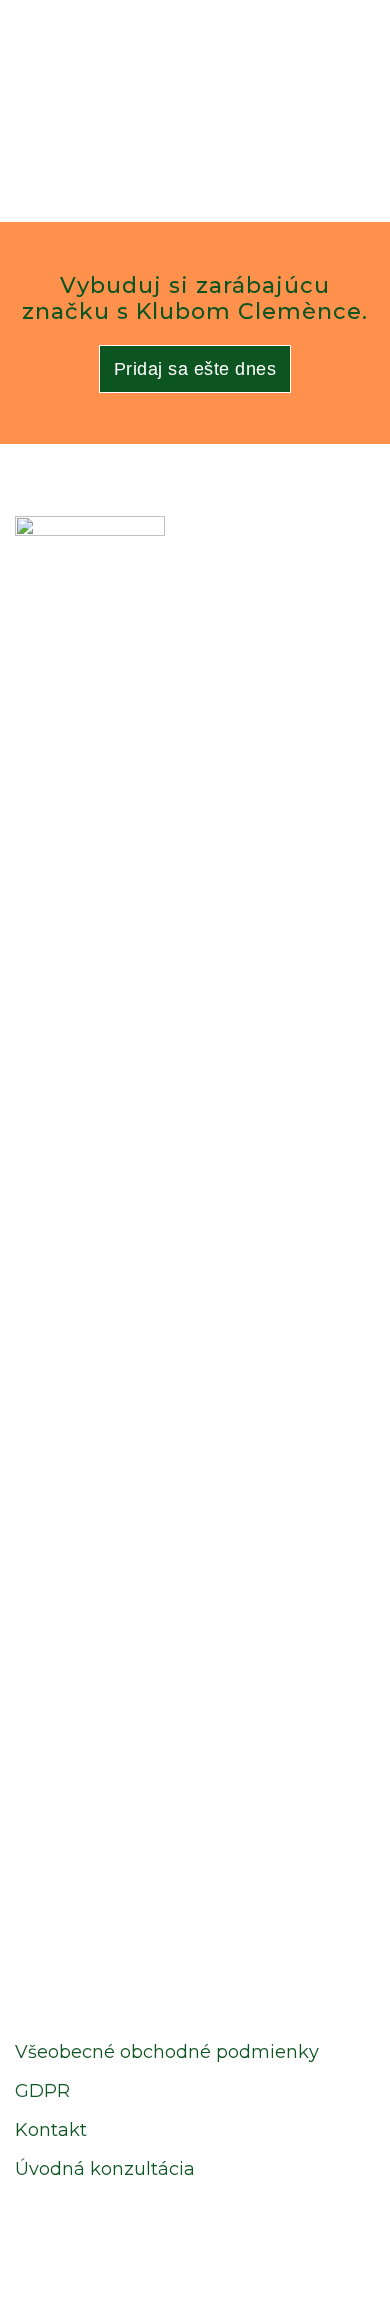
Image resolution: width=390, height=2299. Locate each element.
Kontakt (51, 2130)
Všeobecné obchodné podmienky (167, 2052)
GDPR (42, 2091)
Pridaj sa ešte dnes (195, 369)
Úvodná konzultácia (105, 2169)
